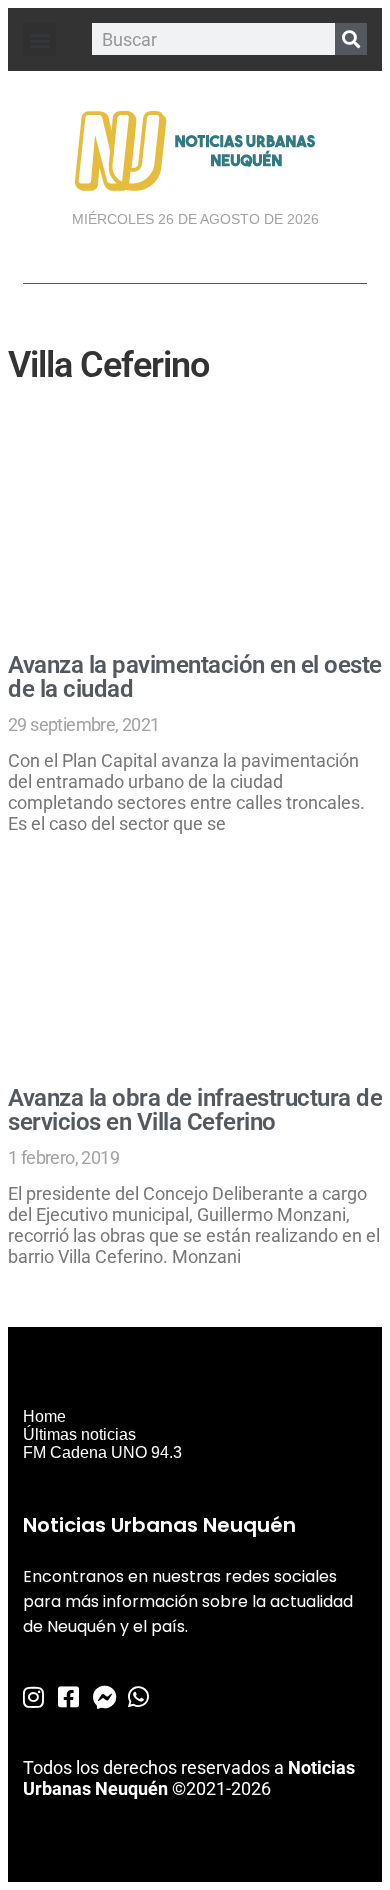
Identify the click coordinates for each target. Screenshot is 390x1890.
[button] (39, 39)
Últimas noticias (79, 1434)
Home (44, 1416)
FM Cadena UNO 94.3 (102, 1452)
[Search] (351, 39)
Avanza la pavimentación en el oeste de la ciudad (195, 677)
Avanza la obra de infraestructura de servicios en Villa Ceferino (195, 1110)
